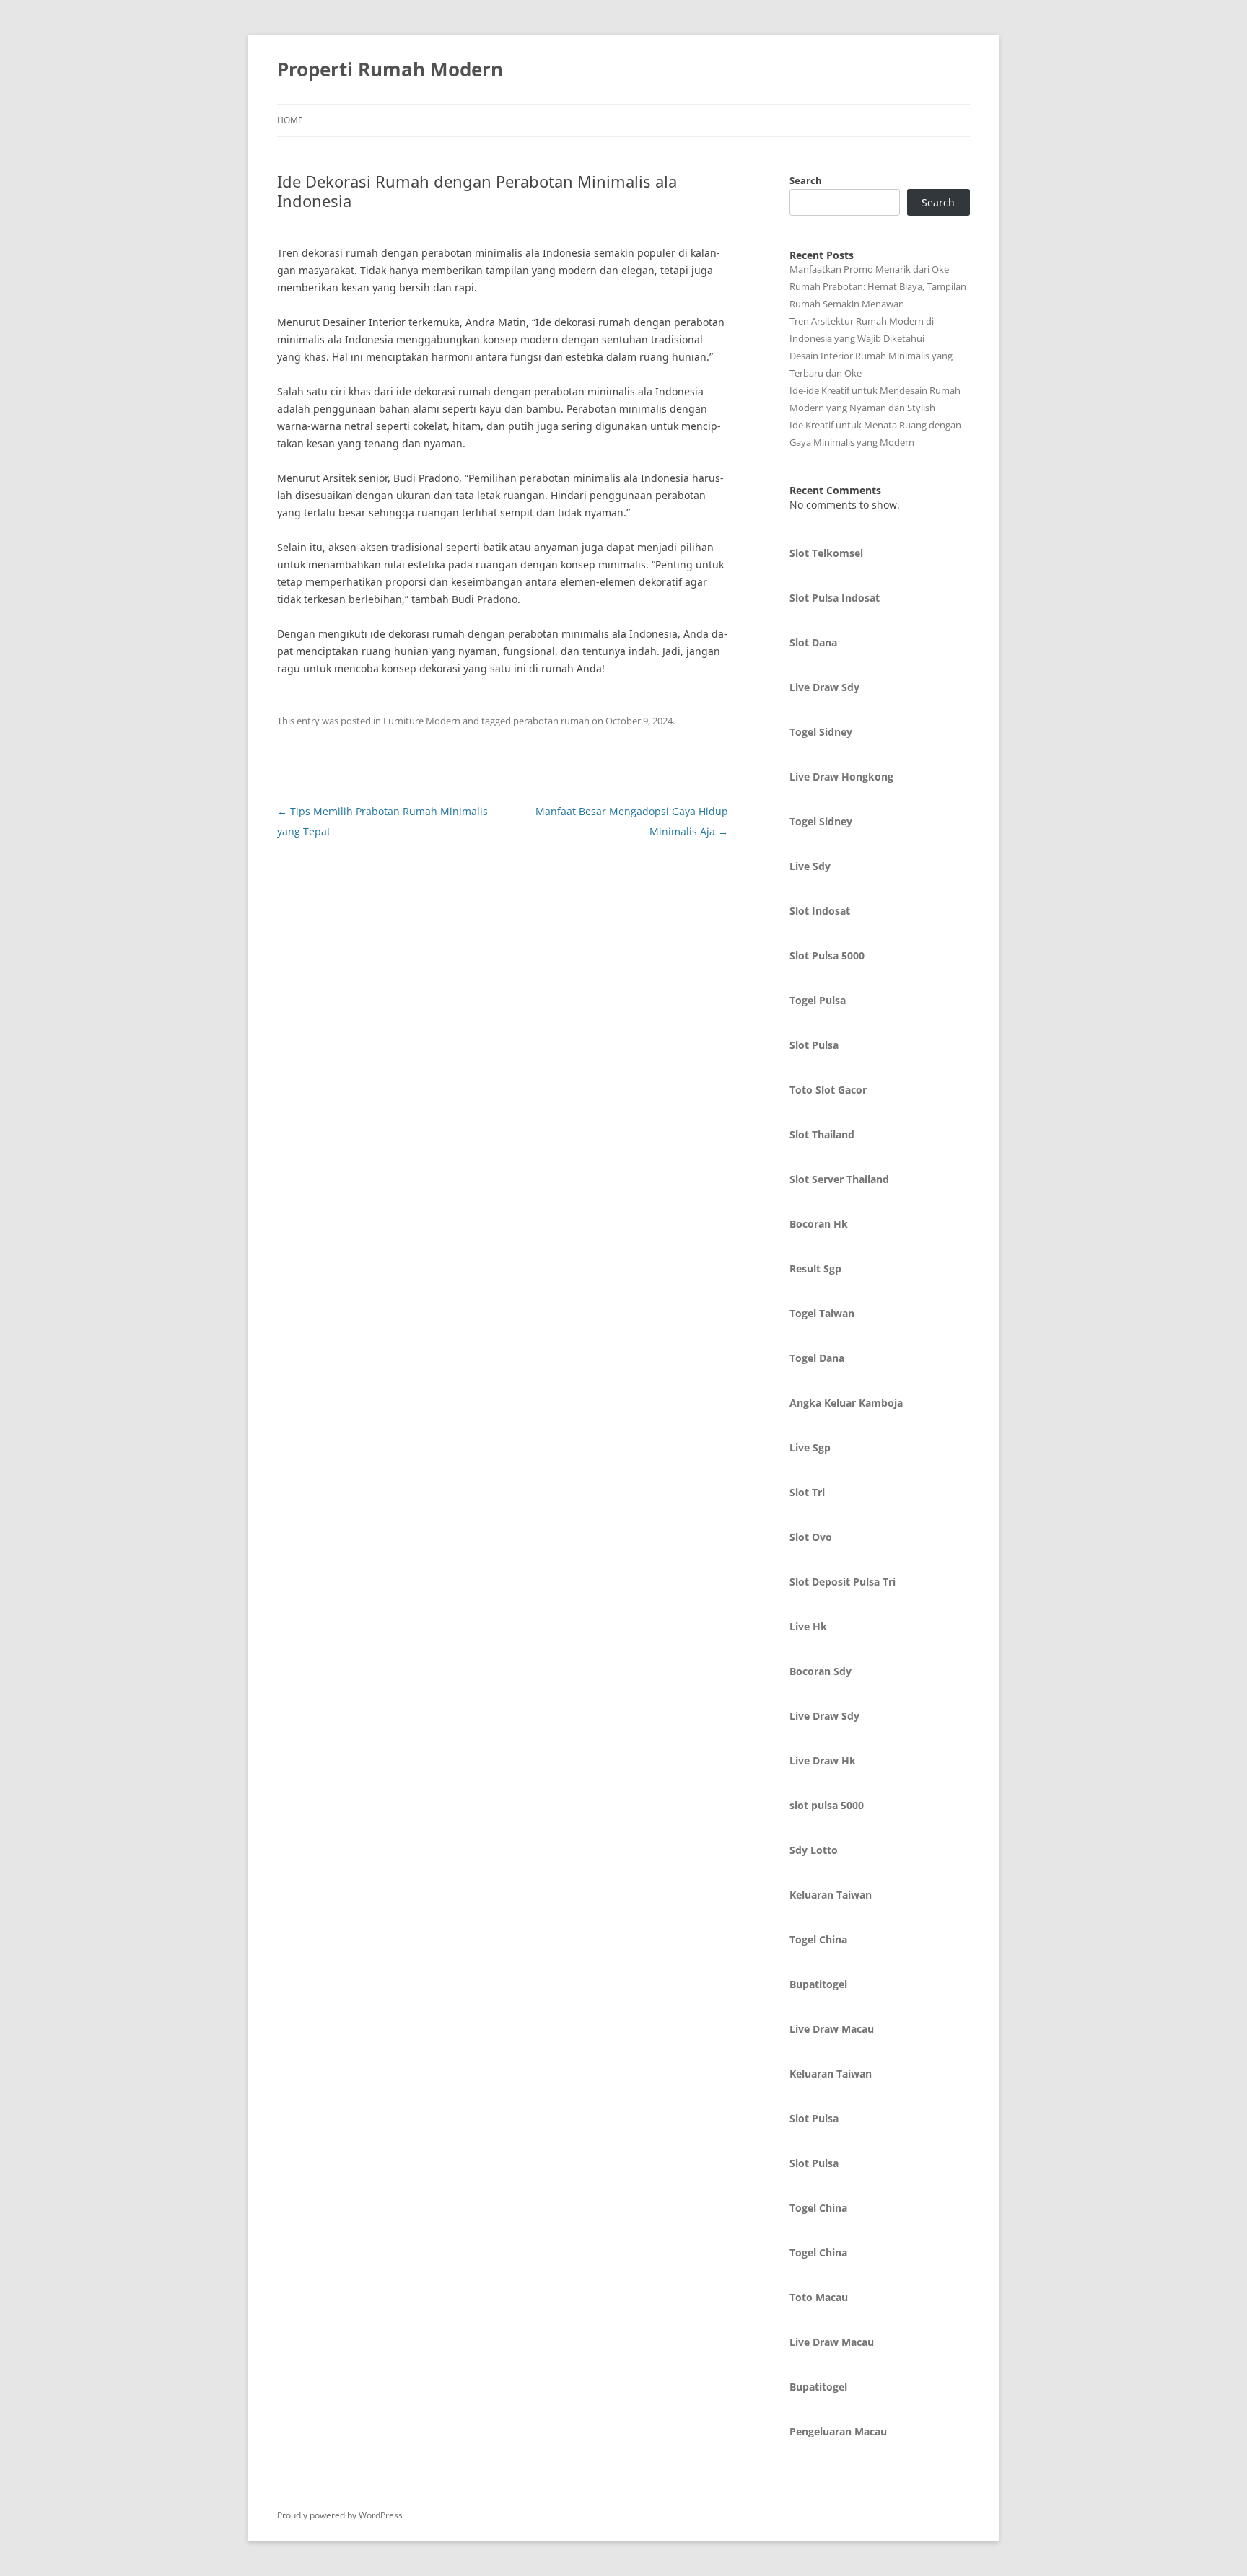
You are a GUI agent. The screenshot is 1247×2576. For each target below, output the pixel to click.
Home (290, 120)
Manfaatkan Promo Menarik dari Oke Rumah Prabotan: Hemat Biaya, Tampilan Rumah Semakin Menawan (878, 286)
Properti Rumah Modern (390, 69)
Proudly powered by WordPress (340, 2515)
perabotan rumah (551, 721)
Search (806, 180)
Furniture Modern (422, 721)
